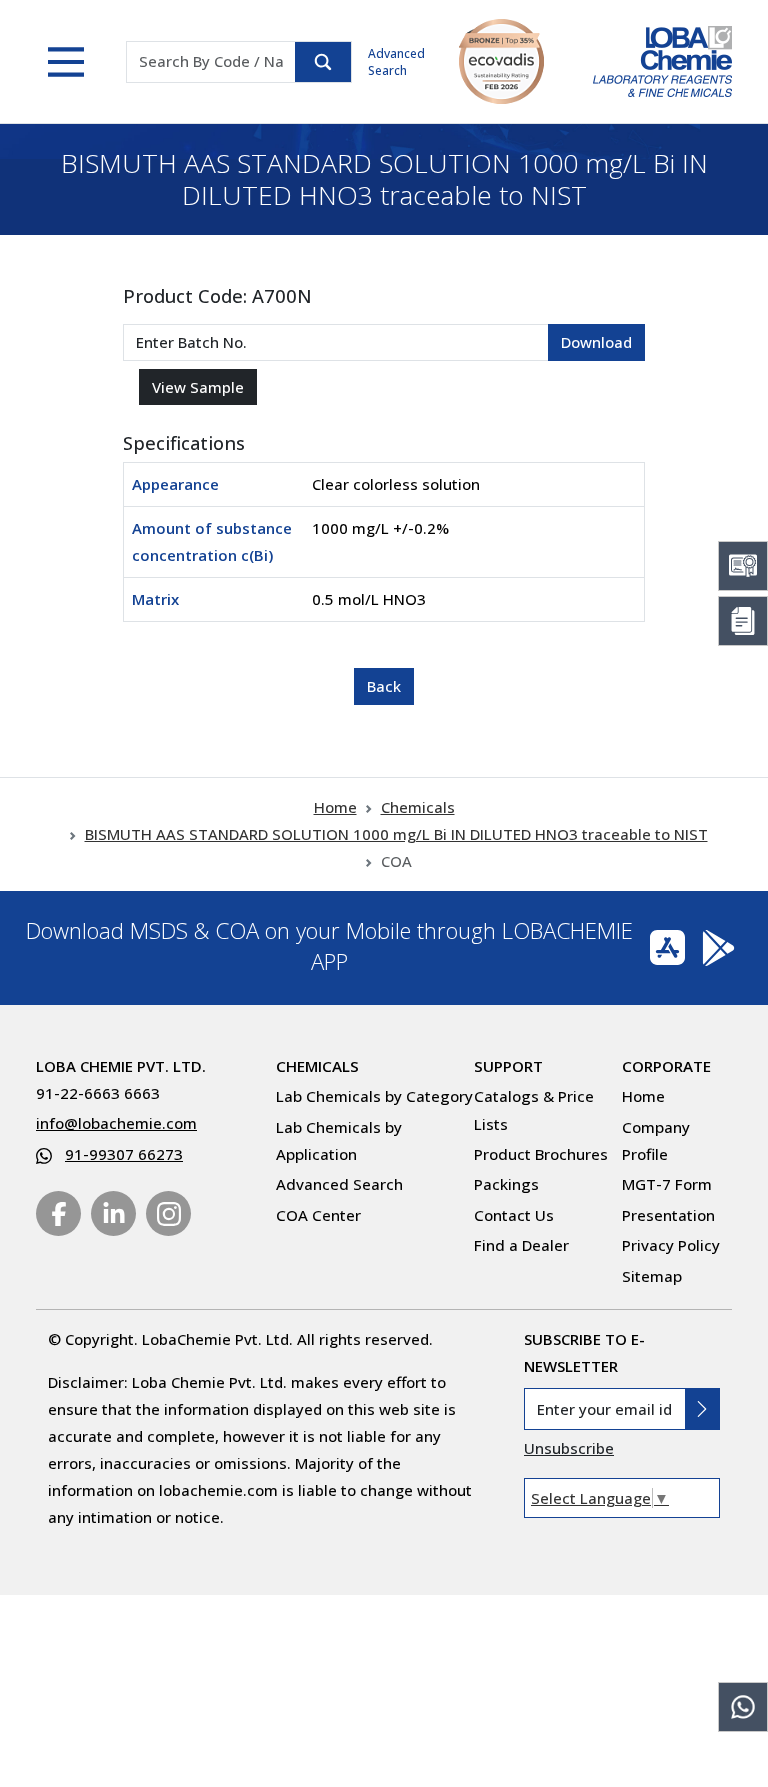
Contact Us (514, 1215)
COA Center (318, 1215)
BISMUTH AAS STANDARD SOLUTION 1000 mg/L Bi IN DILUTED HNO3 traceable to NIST (396, 834)
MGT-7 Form (667, 1184)
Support (508, 1066)
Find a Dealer (521, 1245)
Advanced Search (396, 62)
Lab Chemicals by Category (374, 1096)
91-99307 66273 (124, 1154)
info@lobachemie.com (116, 1123)
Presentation (668, 1215)
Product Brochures (541, 1154)
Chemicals (418, 807)
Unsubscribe (569, 1448)
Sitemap (652, 1276)
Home (335, 807)
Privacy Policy (671, 1245)
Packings (506, 1184)
